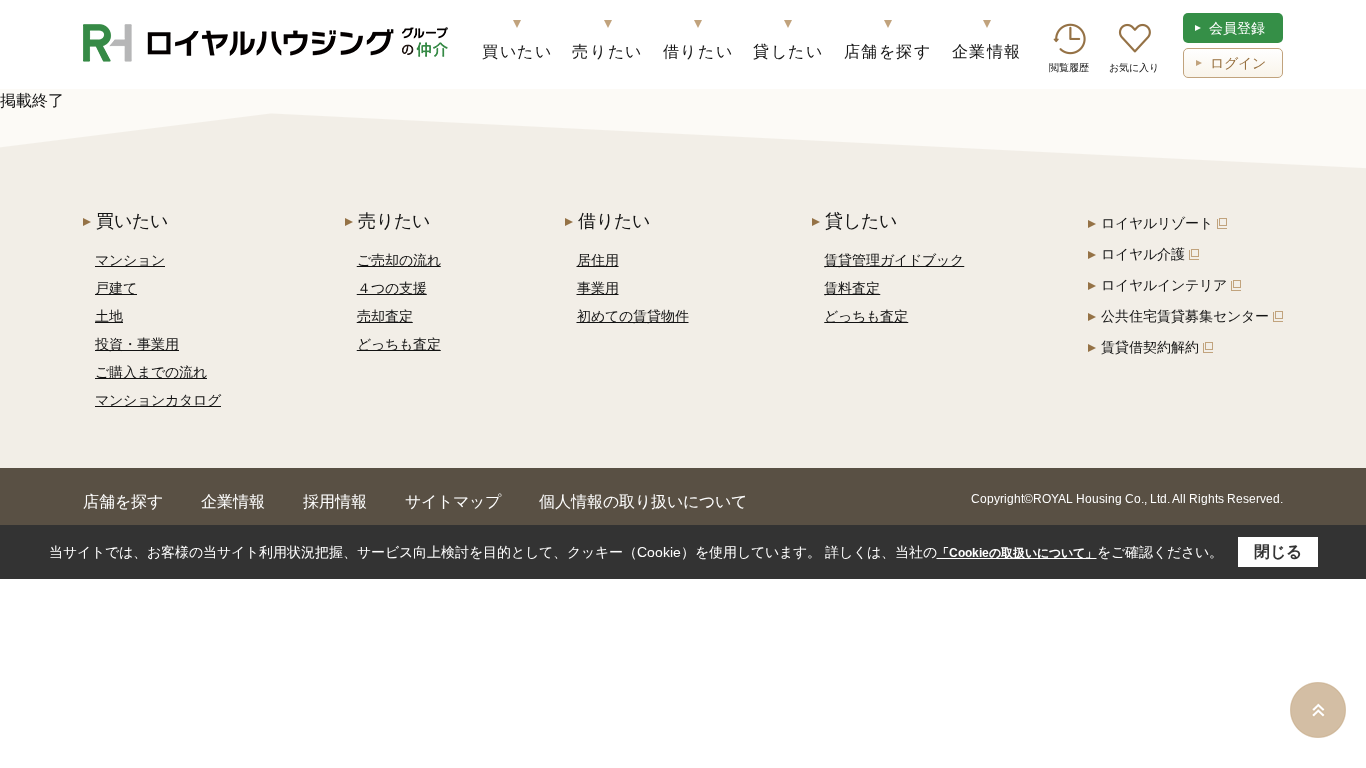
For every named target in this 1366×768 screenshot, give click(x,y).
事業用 (598, 288)
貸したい (788, 51)
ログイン (1238, 63)
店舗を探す (888, 51)
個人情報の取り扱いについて (643, 501)
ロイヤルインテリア (1164, 285)
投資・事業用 (137, 344)
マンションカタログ (158, 400)
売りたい (607, 51)
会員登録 (1237, 28)
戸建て (116, 288)
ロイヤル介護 (1143, 254)
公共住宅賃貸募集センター (1185, 316)
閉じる (1278, 551)
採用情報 (335, 501)
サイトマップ (453, 501)
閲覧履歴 (1069, 67)
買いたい (517, 51)
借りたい (698, 51)
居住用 (598, 260)
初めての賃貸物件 (633, 316)
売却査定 (385, 316)
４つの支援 (392, 288)
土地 (109, 316)
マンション (130, 260)
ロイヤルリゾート (1157, 223)
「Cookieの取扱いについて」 (1017, 553)
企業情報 (987, 51)
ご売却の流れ (399, 260)
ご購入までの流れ (151, 372)
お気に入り (1134, 67)
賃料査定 (852, 288)
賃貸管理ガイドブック (894, 260)
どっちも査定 (399, 344)
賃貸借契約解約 (1150, 347)
